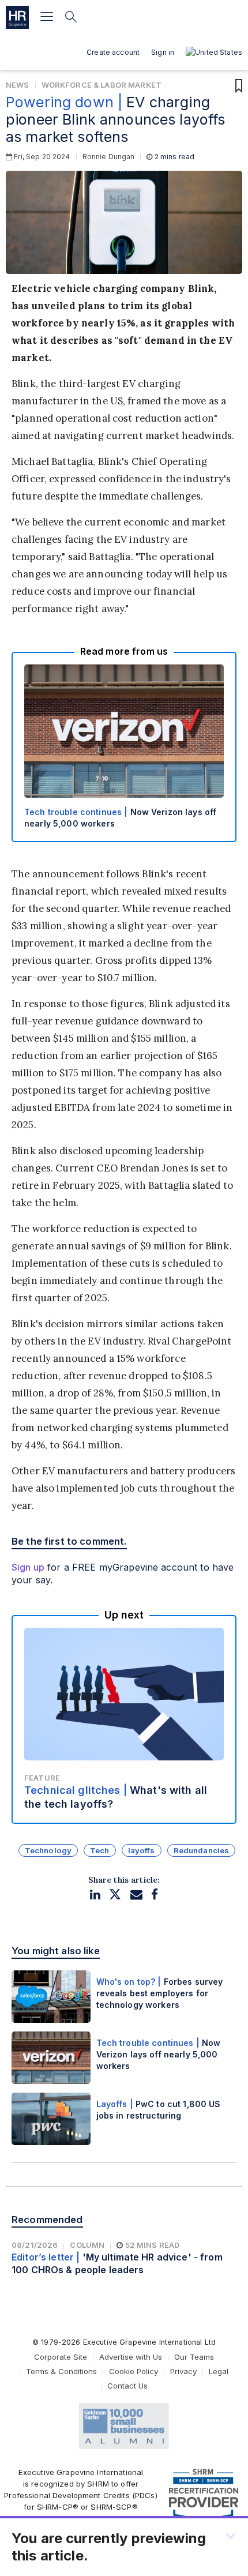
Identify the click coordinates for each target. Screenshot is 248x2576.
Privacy (183, 2371)
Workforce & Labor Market (102, 85)
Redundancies (202, 1850)
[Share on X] (115, 1895)
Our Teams (194, 2357)
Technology (48, 1850)
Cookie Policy (134, 2371)
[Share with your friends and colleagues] (136, 1895)
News (18, 85)
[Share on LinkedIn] (95, 1895)
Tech (100, 1850)
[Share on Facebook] (155, 1895)
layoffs (142, 1850)
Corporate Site (61, 2357)
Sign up (28, 1567)
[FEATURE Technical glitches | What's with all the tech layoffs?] (124, 1719)
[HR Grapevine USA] (17, 17)
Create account (113, 52)
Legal (219, 2371)
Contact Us (127, 2386)
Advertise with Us (131, 2357)
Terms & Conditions (61, 2371)
